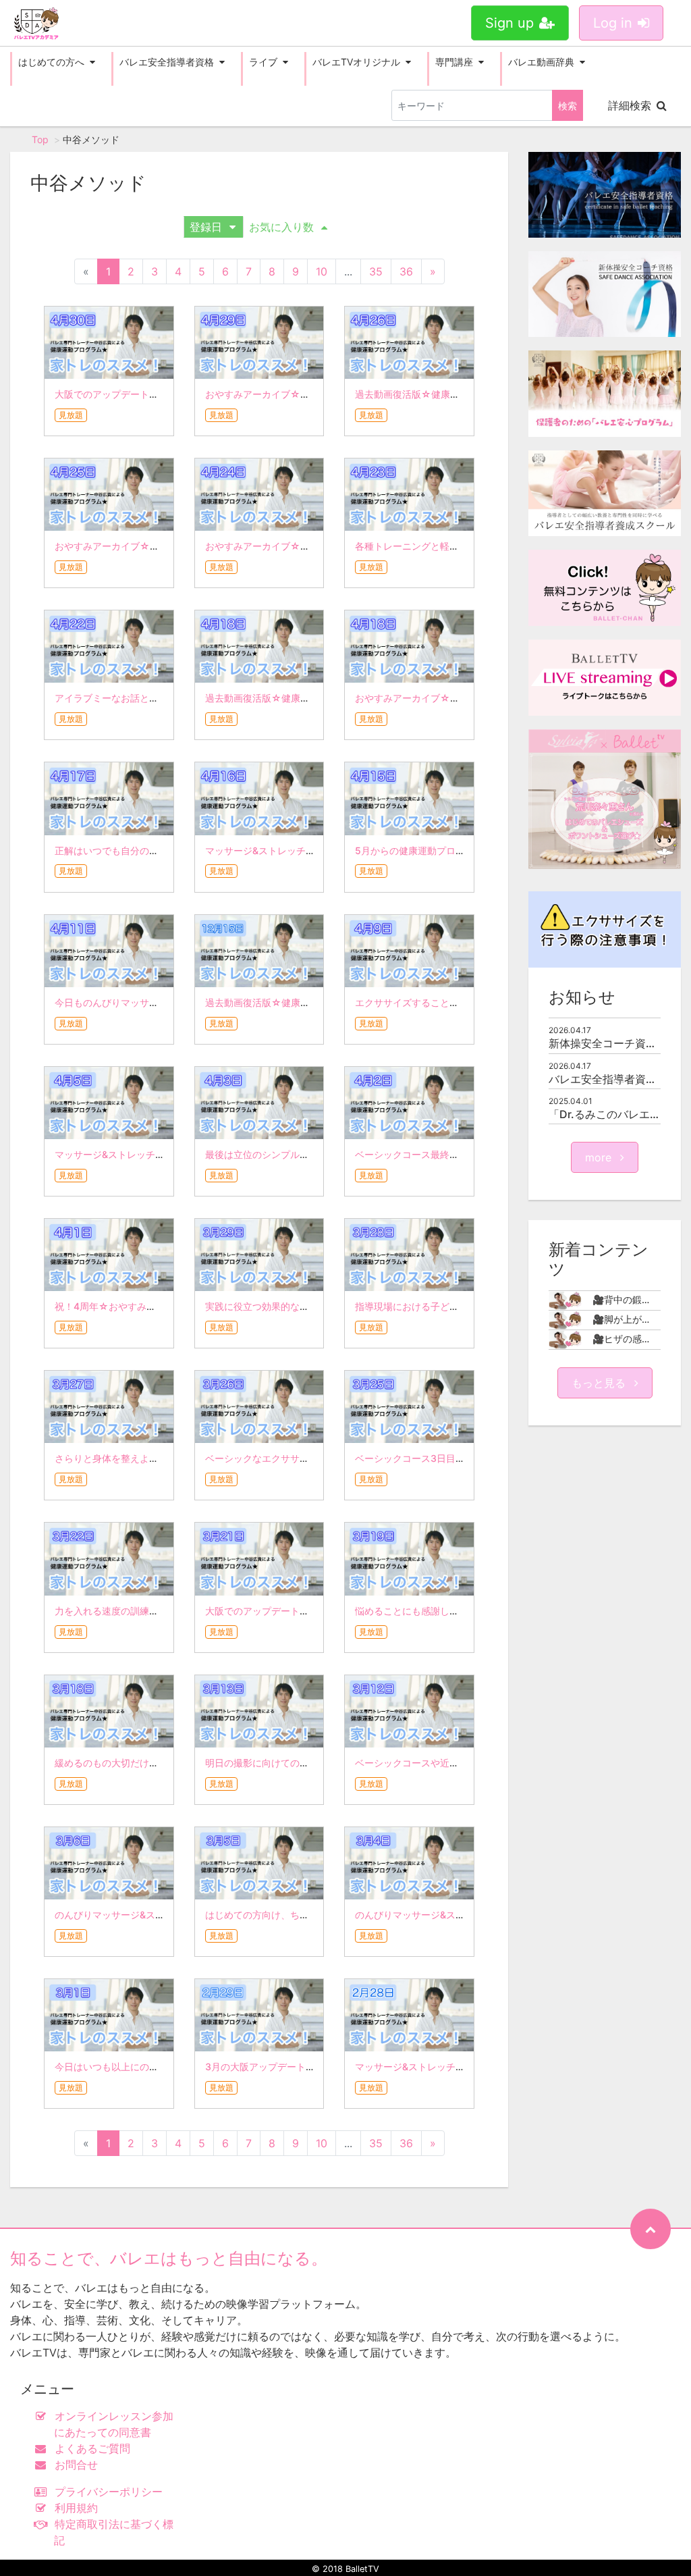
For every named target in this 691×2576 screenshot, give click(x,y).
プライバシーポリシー (109, 2492)
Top (40, 139)
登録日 (206, 227)
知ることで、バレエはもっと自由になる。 (169, 2258)
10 (322, 271)
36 (406, 271)
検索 (568, 106)
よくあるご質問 (92, 2448)
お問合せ (76, 2465)
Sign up (509, 23)
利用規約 (76, 2508)
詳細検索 (630, 105)
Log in (613, 23)
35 (376, 271)
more (600, 1157)
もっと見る (600, 1383)
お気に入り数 (281, 227)
